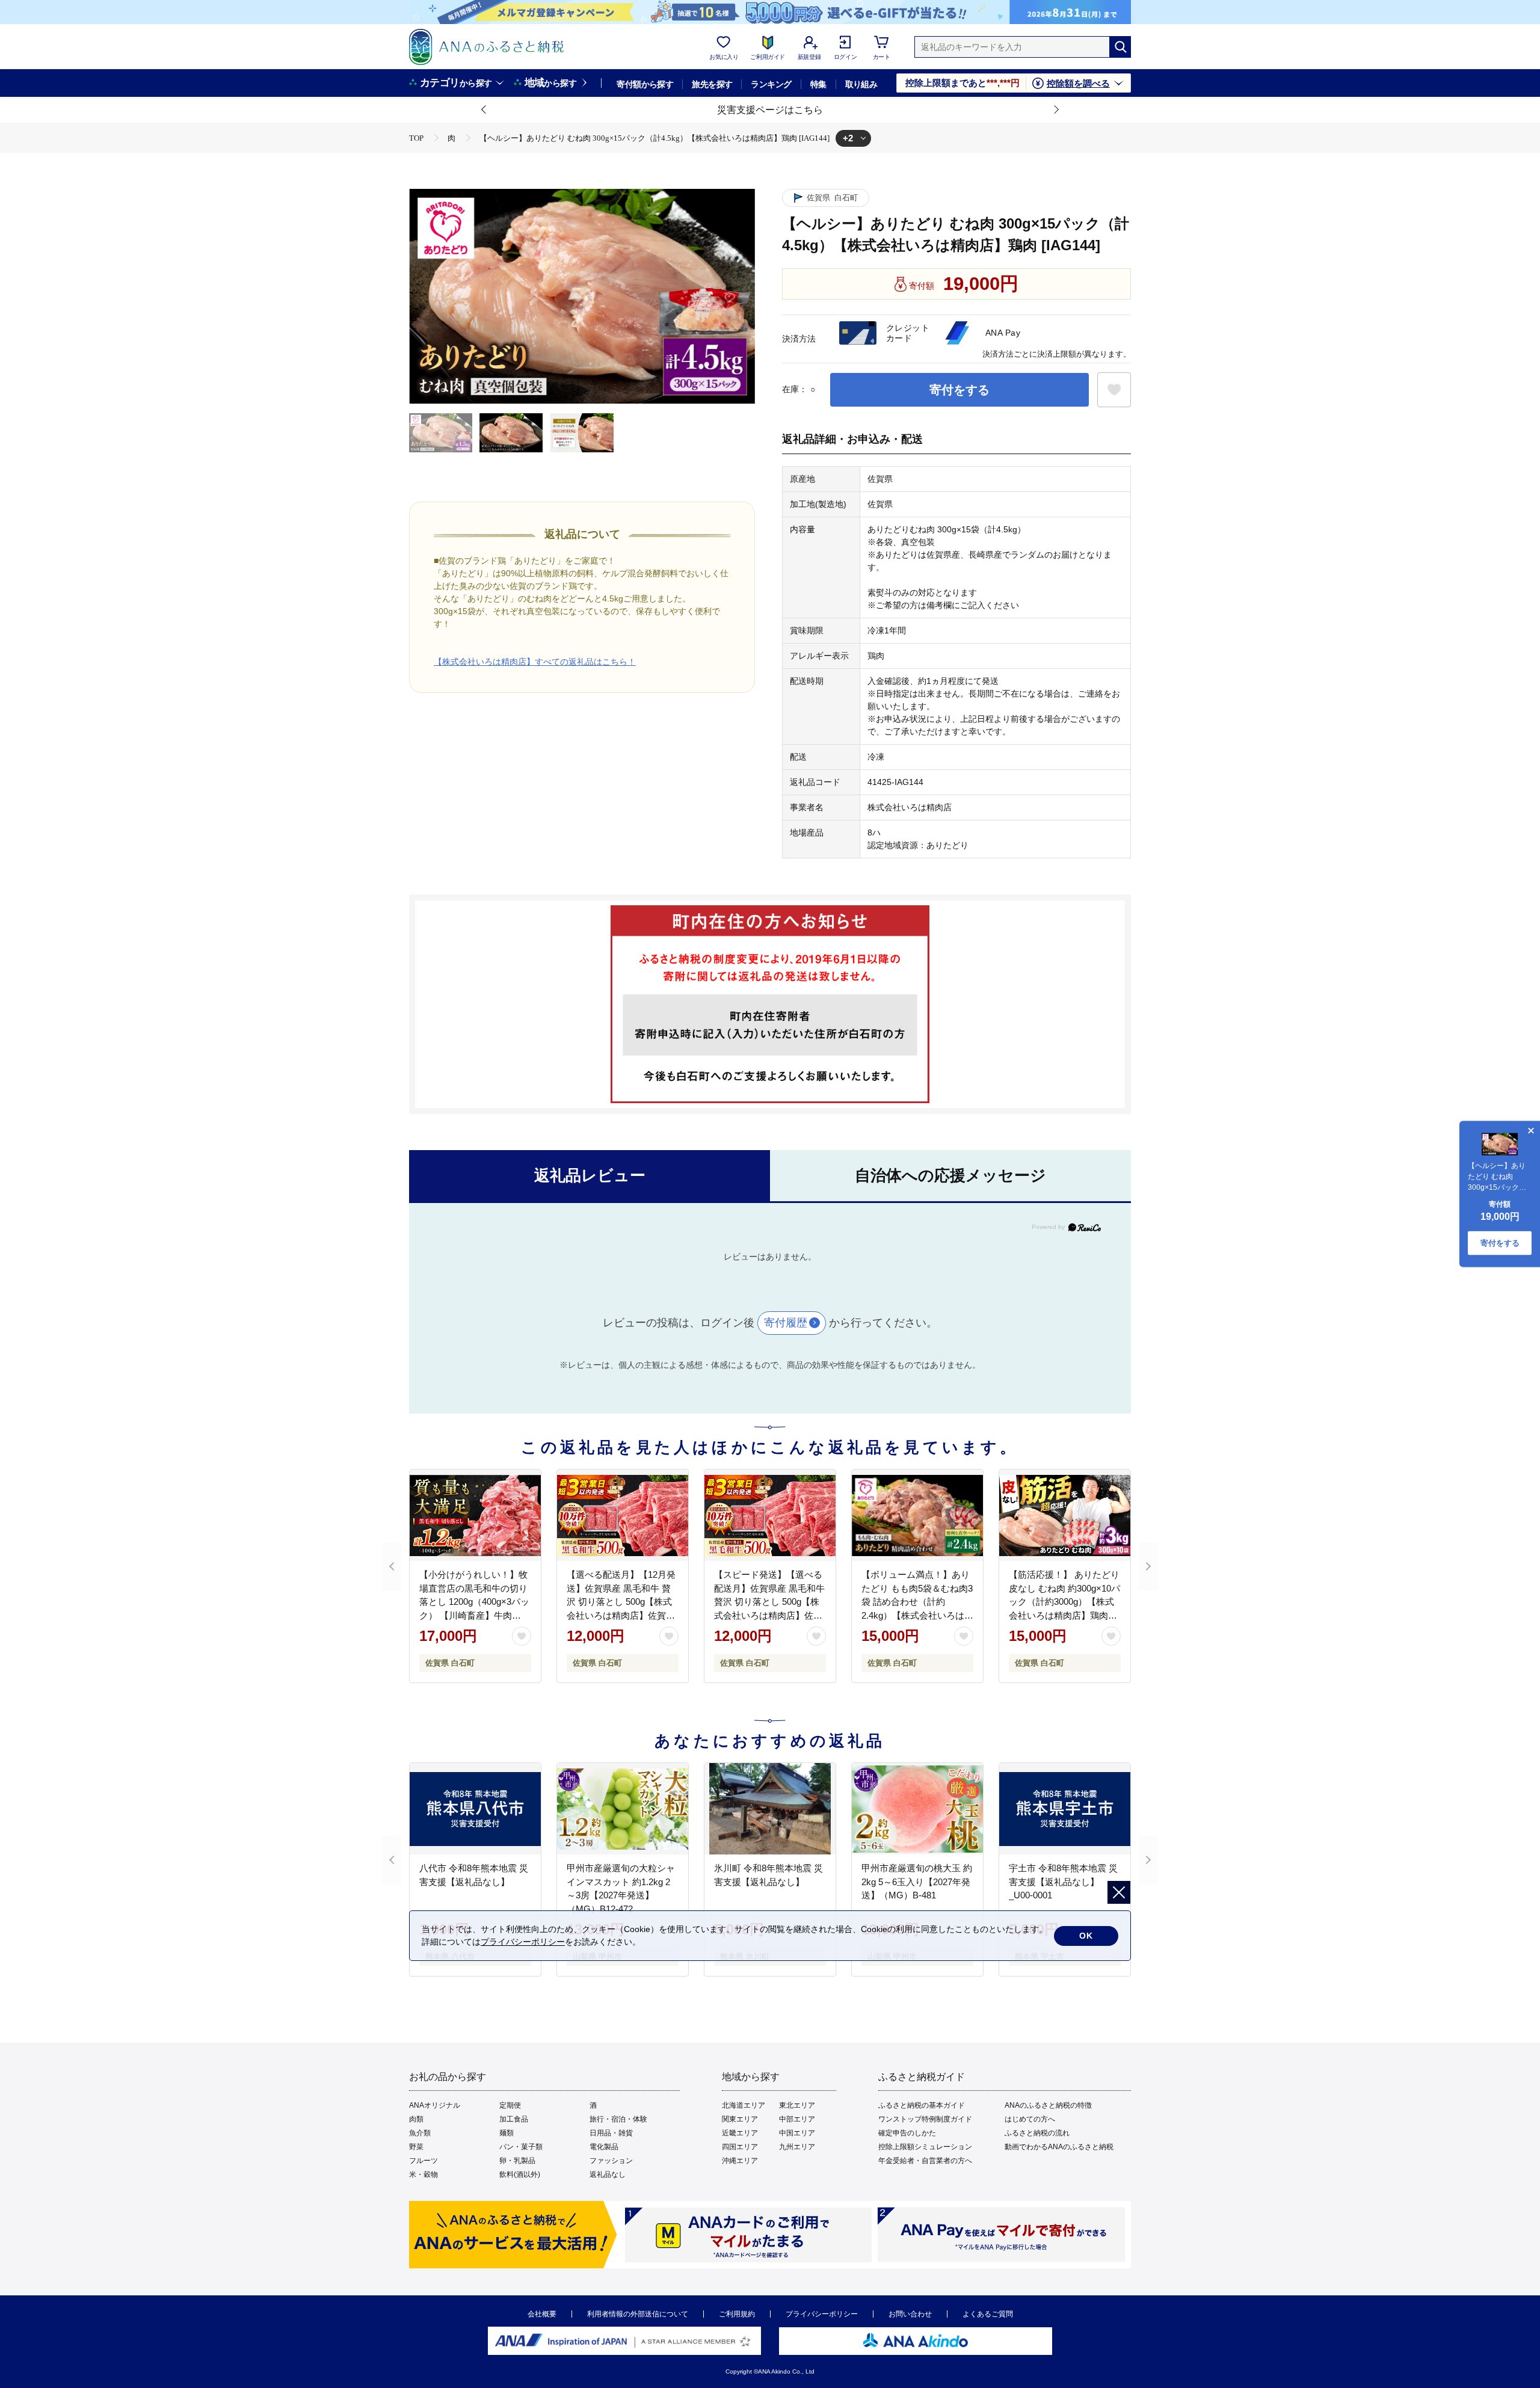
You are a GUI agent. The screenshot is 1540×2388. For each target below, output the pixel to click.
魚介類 (420, 2133)
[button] (484, 110)
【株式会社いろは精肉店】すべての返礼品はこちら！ (535, 662)
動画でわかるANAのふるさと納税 (1059, 2147)
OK (1086, 1936)
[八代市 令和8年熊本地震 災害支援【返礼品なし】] (475, 1809)
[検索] (1120, 47)
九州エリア (797, 2147)
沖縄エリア (740, 2161)
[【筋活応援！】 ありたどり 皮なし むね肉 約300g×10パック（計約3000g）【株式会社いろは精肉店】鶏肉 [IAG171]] (1065, 1515)
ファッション (611, 2161)
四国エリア (740, 2147)
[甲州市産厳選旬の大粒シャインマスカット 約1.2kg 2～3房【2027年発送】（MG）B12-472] (623, 1809)
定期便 (510, 2105)
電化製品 (604, 2147)
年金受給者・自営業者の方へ (925, 2161)
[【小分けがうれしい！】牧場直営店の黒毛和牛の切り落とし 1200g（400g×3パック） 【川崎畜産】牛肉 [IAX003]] (475, 1515)
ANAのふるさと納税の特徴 (1048, 2105)
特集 (818, 84)
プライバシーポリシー (822, 2314)
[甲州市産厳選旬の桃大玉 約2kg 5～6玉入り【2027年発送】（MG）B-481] (917, 1809)
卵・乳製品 (517, 2161)
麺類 (507, 2133)
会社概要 (542, 2314)
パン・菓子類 (521, 2147)
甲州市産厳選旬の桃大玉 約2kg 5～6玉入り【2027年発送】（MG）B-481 (917, 1882)
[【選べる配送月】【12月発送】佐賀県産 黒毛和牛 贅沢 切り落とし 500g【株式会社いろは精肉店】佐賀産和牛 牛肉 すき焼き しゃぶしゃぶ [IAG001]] (623, 1515)
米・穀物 (423, 2174)
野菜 (416, 2147)
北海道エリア (744, 2105)
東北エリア (797, 2105)
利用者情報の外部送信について (638, 2314)
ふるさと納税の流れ (1037, 2133)
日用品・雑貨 (611, 2133)
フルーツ (423, 2161)
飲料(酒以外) (520, 2174)
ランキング (771, 84)
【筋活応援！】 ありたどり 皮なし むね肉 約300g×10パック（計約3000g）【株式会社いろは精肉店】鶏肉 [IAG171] (1064, 1602)
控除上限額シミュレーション (925, 2147)
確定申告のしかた (907, 2133)
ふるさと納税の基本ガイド (922, 2105)
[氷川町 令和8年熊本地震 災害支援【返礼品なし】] (770, 1809)
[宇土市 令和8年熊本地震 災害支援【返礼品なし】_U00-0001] (1065, 1809)
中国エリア (797, 2133)
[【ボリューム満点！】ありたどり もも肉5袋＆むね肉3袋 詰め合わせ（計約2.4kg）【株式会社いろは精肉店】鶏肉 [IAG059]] (917, 1515)
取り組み (861, 84)
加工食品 (514, 2119)
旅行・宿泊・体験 (618, 2119)
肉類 (416, 2119)
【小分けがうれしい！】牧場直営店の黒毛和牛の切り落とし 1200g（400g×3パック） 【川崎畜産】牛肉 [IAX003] (474, 1602)
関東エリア (740, 2119)
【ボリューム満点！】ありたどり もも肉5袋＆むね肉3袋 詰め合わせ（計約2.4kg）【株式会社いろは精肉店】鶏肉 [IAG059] (917, 1602)
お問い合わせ (910, 2314)
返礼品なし (608, 2174)
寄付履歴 (786, 1323)
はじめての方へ (1030, 2119)
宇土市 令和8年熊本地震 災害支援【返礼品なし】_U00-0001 (1063, 1882)
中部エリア (797, 2119)
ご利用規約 (737, 2314)
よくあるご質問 (988, 2314)
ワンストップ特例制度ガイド (925, 2119)
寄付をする (959, 390)
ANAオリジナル (435, 2105)
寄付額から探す (645, 84)
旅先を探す (712, 84)
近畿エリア (740, 2133)
